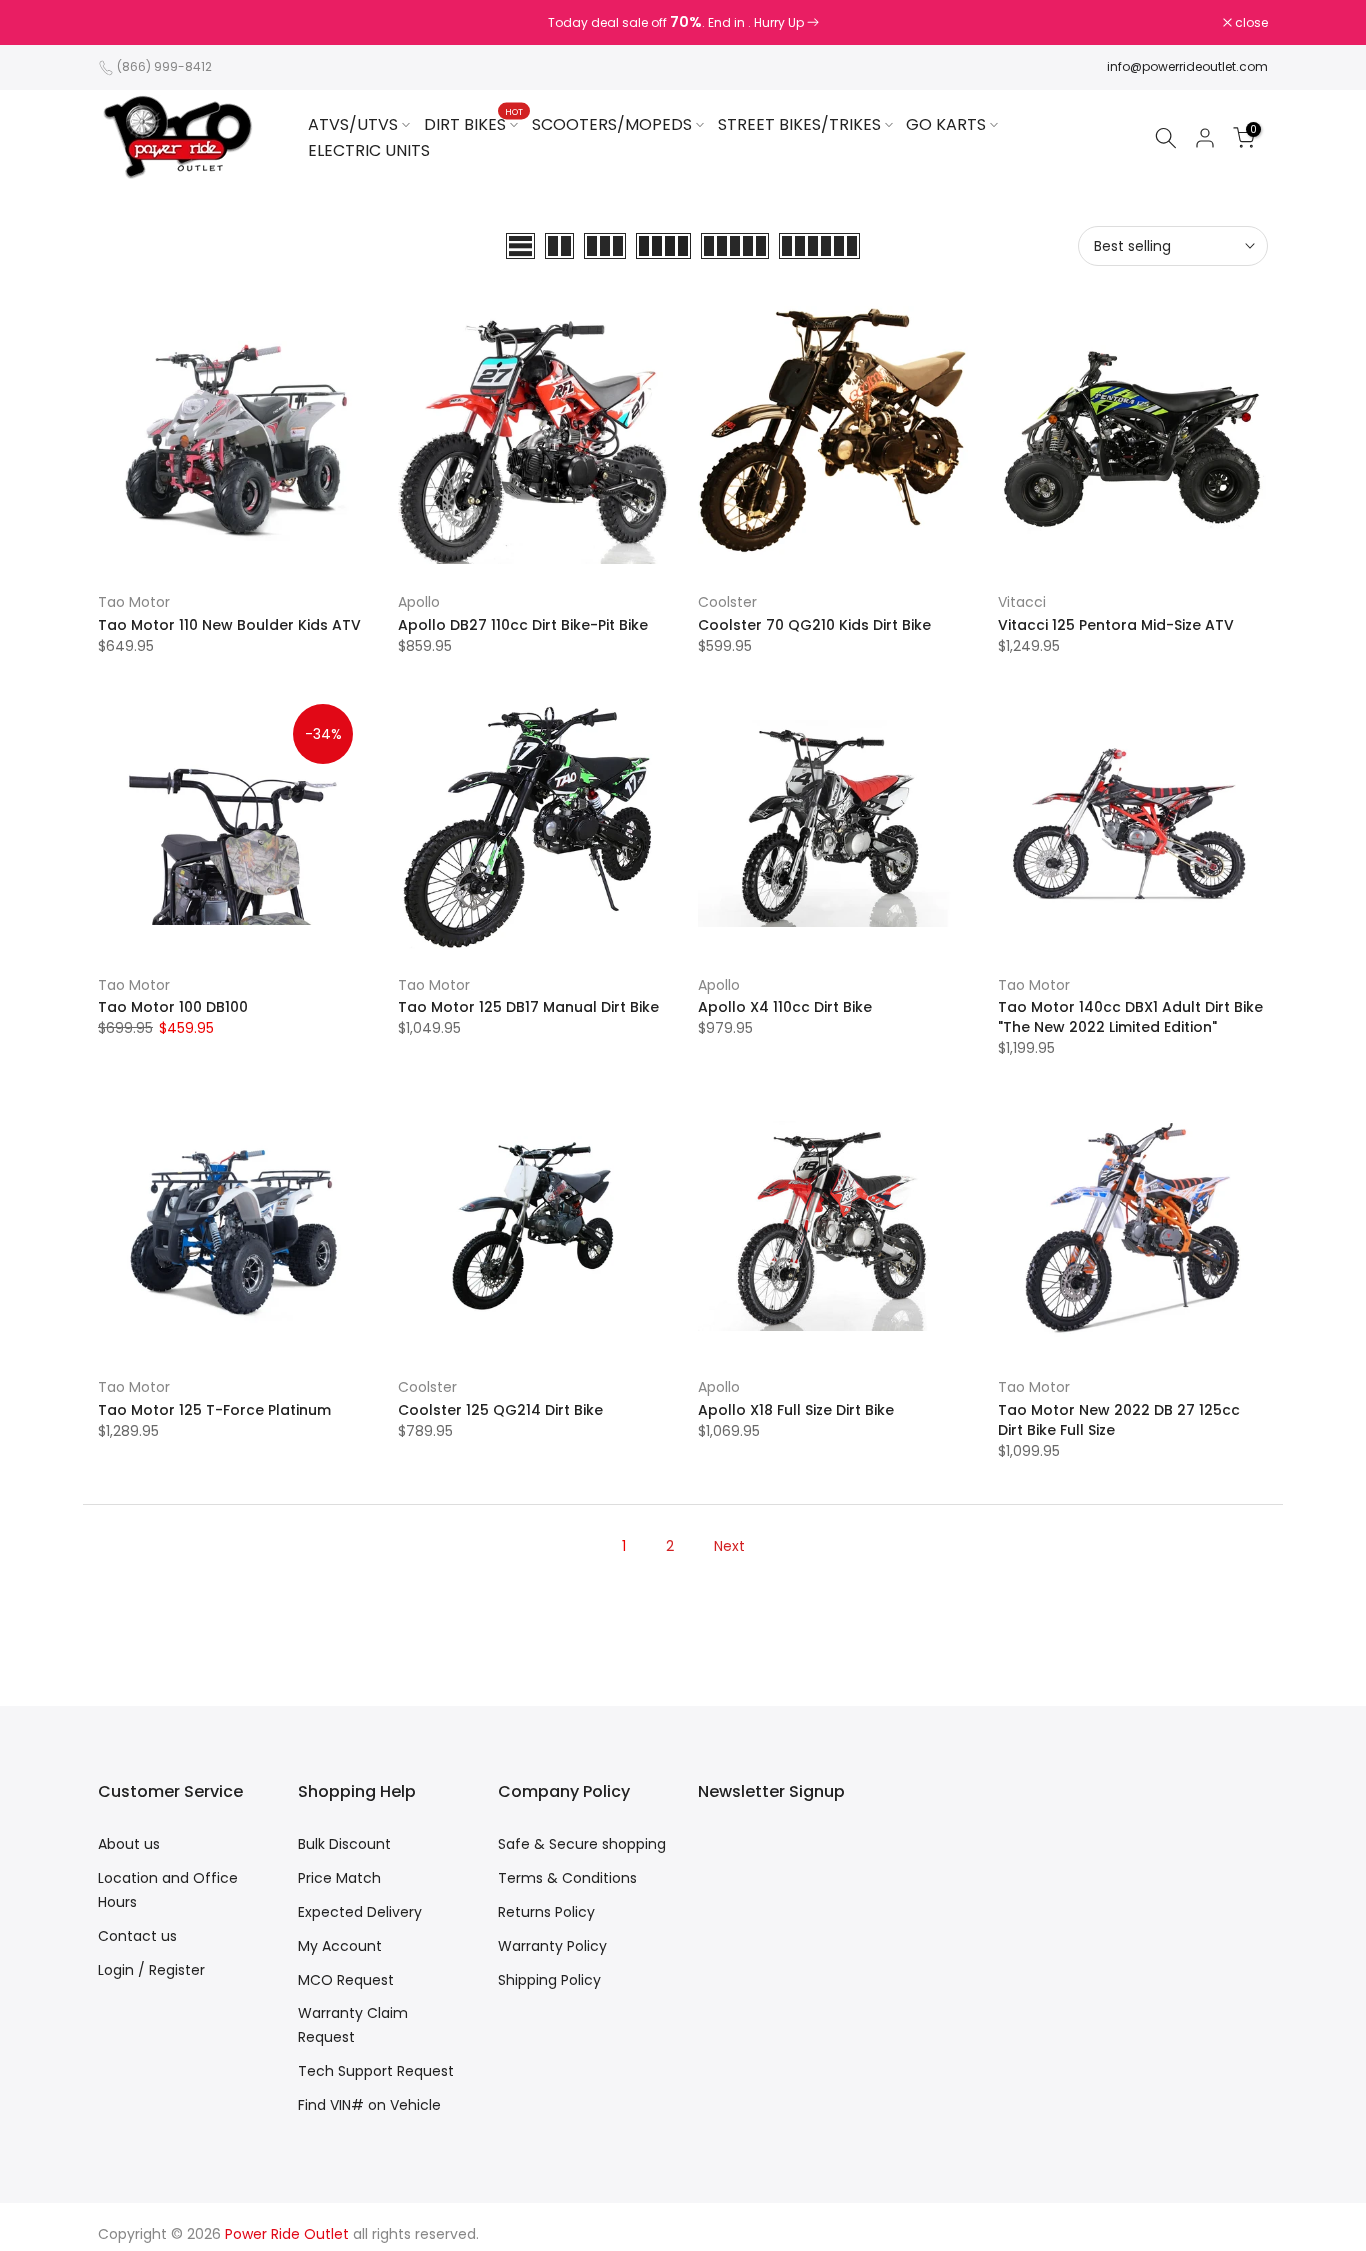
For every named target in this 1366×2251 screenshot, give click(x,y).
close (125, 23)
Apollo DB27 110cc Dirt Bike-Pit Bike (523, 625)
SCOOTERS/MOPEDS (612, 124)
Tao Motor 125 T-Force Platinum (214, 1410)
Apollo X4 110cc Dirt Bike (785, 1007)
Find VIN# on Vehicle (369, 2105)
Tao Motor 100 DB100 (173, 1007)
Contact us (137, 1936)
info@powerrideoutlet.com (1187, 66)
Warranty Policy (552, 1946)
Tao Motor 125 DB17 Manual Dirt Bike (528, 1007)
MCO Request (346, 1980)
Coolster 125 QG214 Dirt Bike (500, 1410)
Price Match (339, 1878)
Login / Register (151, 1970)
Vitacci (1022, 602)
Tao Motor (134, 602)
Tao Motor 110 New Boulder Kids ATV (229, 625)
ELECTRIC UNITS (369, 150)
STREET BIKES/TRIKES (799, 124)
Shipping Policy (549, 1980)
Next (729, 1546)
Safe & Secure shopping (582, 1844)
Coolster (727, 602)
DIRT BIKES (473, 124)
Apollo (419, 602)
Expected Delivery (360, 1912)
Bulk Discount (344, 1844)
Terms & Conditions (567, 1878)
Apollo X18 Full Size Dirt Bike (796, 1410)
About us (129, 1844)
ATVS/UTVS (353, 124)
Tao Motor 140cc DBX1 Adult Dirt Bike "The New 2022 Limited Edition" (1130, 1017)
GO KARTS (946, 124)
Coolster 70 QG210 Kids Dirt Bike (814, 625)
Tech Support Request (376, 2071)
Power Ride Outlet (287, 2234)
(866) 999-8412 (164, 66)
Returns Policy (546, 1912)
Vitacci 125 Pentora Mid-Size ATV (1116, 625)
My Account (340, 1946)
